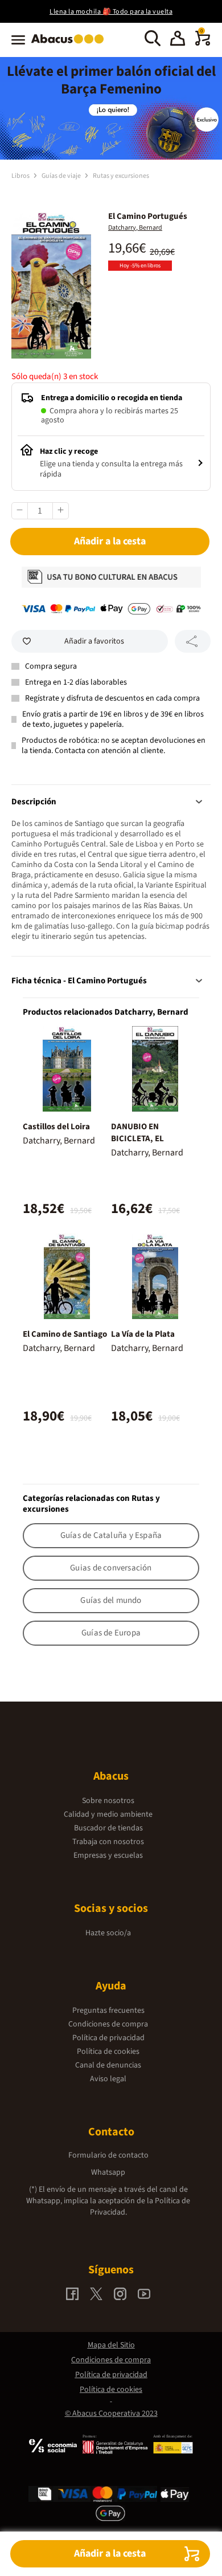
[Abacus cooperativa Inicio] (70, 44)
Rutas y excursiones (121, 176)
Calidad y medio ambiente (108, 1814)
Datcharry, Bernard (135, 228)
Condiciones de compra (108, 2024)
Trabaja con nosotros (108, 1842)
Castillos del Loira (56, 1127)
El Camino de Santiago (65, 1334)
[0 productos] (203, 43)
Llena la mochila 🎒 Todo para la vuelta (111, 12)
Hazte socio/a (108, 1933)
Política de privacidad (108, 2038)
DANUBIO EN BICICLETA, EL (137, 1133)
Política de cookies (108, 2052)
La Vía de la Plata (143, 1334)
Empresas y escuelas (108, 1855)
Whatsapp (108, 2172)
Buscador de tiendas (108, 1828)
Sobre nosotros (108, 1801)
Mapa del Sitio (111, 2345)
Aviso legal (108, 2079)
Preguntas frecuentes (108, 2011)
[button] (178, 40)
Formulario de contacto (108, 2155)
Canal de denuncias (108, 2065)
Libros (21, 176)
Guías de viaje (62, 176)
